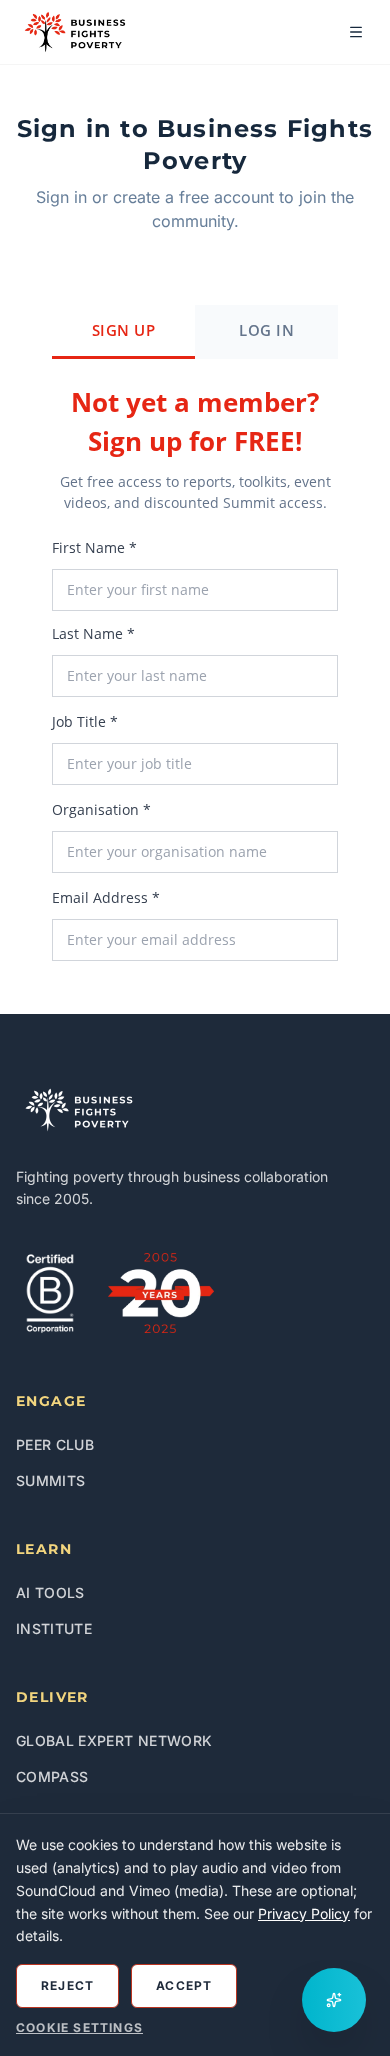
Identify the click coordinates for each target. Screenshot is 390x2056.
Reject (67, 1985)
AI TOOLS (50, 1592)
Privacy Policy (304, 1913)
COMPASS (52, 1776)
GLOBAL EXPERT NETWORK (114, 1740)
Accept (184, 1985)
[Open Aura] (334, 2000)
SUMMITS (50, 1480)
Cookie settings (79, 2027)
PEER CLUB (55, 1444)
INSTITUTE (54, 1628)
